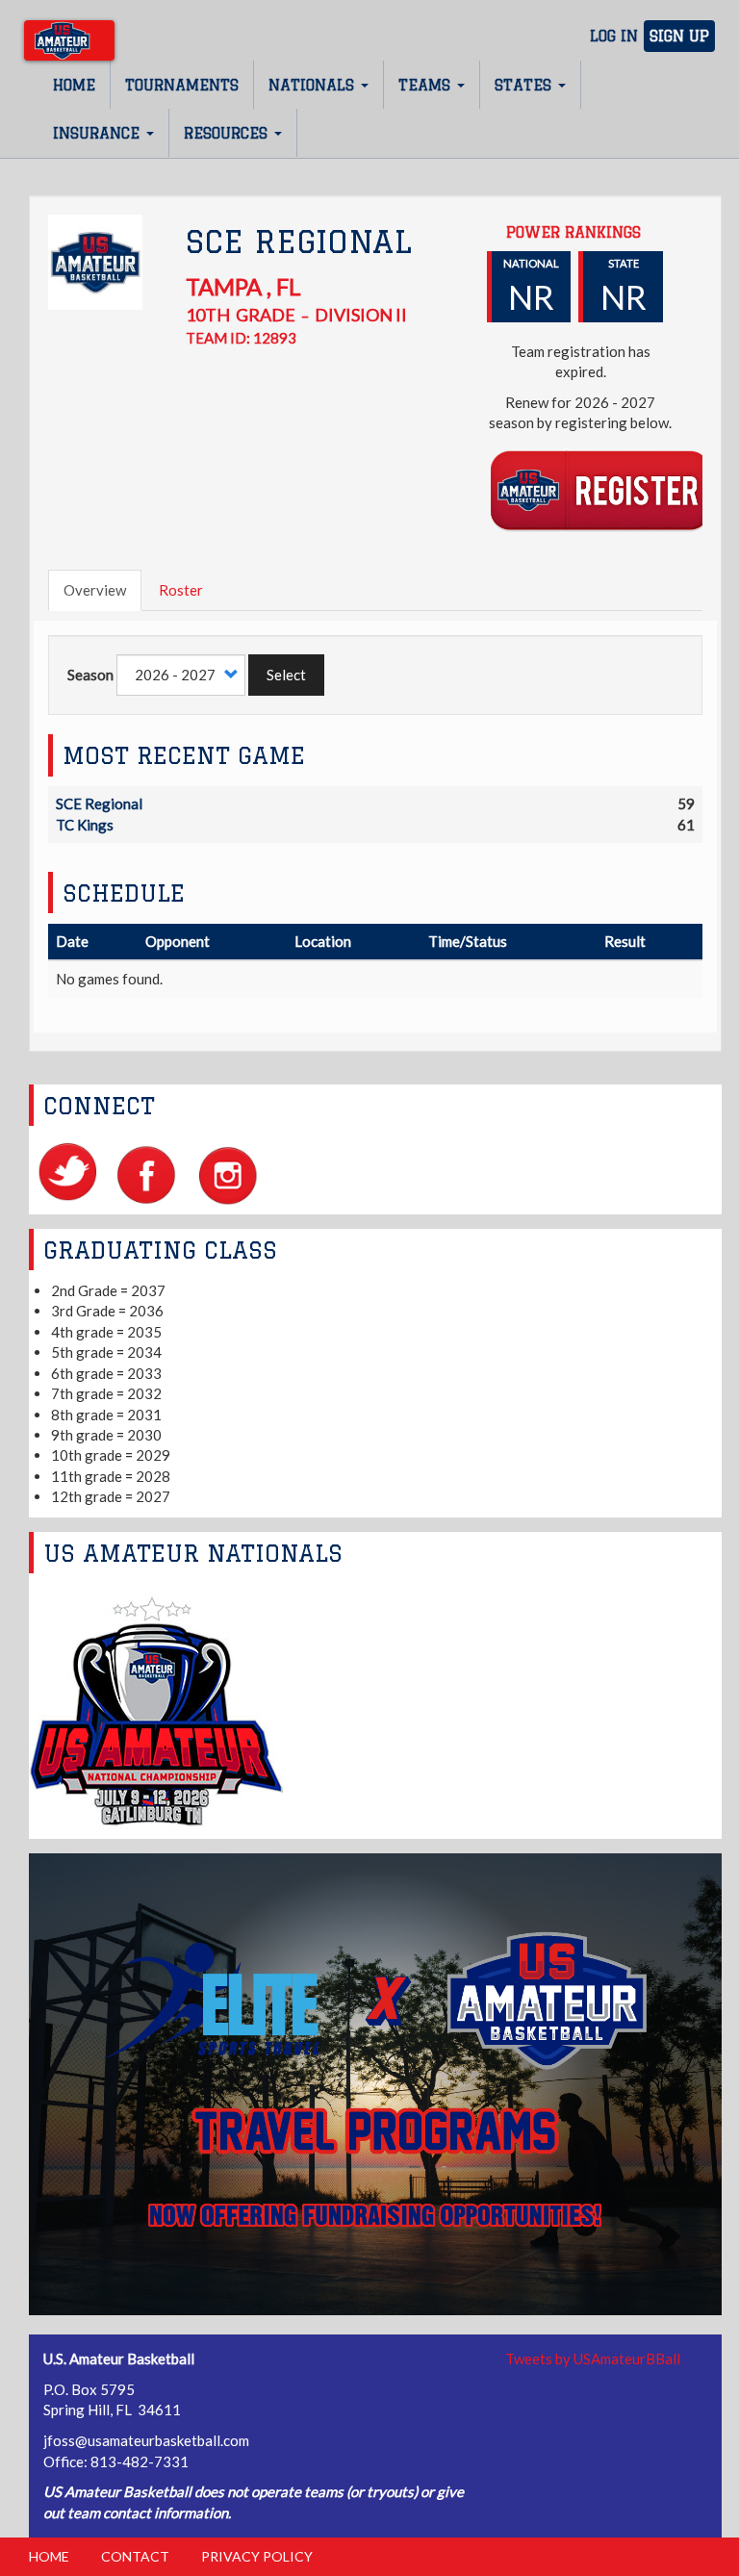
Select (286, 675)
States (525, 85)
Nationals (314, 85)
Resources (228, 133)
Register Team (600, 489)
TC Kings (85, 825)
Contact (135, 2556)
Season (90, 675)
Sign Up (679, 36)
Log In (614, 36)
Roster (181, 590)
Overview (95, 590)
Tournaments (182, 85)
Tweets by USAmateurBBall (593, 2359)
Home (74, 85)
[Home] (69, 40)
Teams (427, 85)
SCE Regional (99, 803)
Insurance (99, 133)
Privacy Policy (257, 2556)
